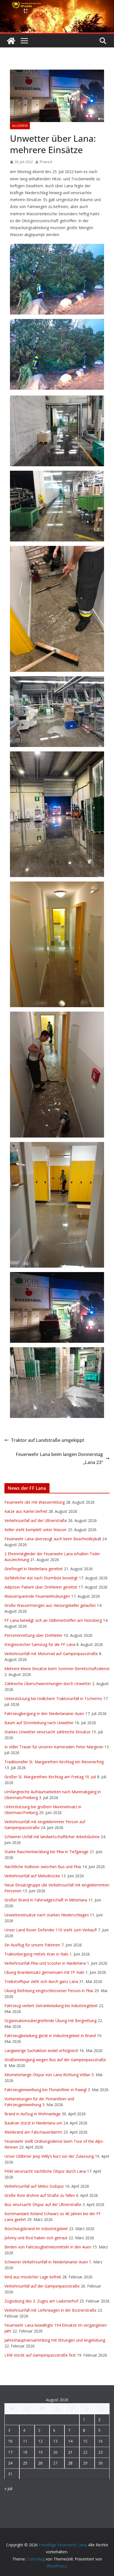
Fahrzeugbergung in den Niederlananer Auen (44, 1713)
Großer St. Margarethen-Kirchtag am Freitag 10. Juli (50, 1777)
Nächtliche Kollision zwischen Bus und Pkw (43, 1867)
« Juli (8, 2488)
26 (40, 2463)
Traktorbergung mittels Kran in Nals (36, 1954)
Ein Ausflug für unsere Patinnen (32, 1945)
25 (25, 2463)
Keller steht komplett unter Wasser (36, 1530)
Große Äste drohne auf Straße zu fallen (40, 2195)
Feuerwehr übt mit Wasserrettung (35, 1502)
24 (10, 2463)
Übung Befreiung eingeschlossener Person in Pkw (49, 1991)
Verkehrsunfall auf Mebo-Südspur (34, 2186)
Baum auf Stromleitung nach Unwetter (39, 1723)
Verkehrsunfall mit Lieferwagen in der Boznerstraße (50, 2310)
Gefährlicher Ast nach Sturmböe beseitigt (41, 1578)
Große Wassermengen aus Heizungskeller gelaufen (50, 1605)
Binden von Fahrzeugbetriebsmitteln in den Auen (48, 2247)
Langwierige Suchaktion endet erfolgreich (41, 2051)
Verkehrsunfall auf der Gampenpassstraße (42, 2286)
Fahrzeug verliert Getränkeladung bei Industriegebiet (51, 2006)
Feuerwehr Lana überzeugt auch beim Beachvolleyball (53, 1539)
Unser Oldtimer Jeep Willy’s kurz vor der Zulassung (49, 2156)
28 (70, 2463)
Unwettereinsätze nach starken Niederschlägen (47, 1915)
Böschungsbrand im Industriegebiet (36, 2229)
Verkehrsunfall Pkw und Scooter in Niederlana (45, 1963)
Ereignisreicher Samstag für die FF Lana (40, 1644)
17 (10, 2452)
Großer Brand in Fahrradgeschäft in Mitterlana (46, 1900)
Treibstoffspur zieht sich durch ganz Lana (41, 1981)
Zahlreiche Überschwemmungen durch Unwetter (48, 1684)
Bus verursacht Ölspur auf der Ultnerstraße (43, 2204)
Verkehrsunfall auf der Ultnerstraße (36, 1520)
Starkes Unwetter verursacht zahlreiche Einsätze (47, 1732)
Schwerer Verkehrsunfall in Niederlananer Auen (46, 2262)
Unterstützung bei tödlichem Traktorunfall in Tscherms (53, 1699)
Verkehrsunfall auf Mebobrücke (32, 1876)
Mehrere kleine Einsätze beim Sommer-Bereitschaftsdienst (57, 1669)
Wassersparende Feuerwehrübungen (37, 1596)
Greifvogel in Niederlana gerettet (34, 1569)
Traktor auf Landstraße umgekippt (48, 1440)
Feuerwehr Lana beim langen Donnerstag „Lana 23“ (59, 1458)
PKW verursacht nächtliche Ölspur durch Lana (45, 2171)
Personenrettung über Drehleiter (33, 1635)
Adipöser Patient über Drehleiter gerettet (41, 1587)
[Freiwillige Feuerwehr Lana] (11, 41)
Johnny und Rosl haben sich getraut (36, 2238)
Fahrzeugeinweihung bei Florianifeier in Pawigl (46, 2090)
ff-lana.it (46, 162)
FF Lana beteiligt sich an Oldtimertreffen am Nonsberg (53, 1620)
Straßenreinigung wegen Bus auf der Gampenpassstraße (55, 2060)
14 (70, 2441)
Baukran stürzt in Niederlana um (33, 2123)
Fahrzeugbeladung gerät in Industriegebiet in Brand (50, 2036)
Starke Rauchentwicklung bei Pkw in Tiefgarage (46, 1852)
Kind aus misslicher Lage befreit (33, 2277)
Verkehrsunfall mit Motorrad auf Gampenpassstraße (51, 1654)
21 (70, 2452)
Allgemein (20, 126)
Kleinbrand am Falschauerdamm (33, 2132)
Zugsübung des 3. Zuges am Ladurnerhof (41, 2301)
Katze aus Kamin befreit (26, 1511)
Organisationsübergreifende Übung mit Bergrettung (50, 2021)
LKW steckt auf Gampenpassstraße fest (40, 2355)
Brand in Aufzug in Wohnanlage (33, 2114)
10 (10, 2441)
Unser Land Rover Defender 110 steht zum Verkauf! (51, 1930)
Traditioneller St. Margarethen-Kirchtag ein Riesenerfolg (54, 1762)
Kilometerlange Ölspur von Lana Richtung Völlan (47, 2075)
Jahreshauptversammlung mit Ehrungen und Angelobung (55, 2340)
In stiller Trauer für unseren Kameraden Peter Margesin (54, 1747)
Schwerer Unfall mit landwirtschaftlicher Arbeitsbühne (52, 1837)
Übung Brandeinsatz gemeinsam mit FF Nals (44, 1972)
